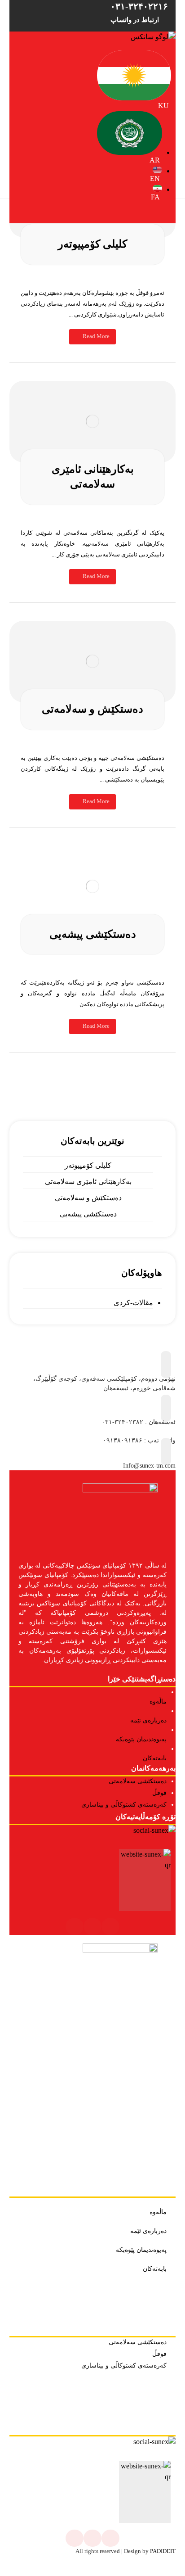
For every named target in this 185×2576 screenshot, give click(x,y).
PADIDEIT (163, 2551)
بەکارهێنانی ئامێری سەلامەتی (88, 1182)
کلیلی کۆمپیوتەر (88, 1165)
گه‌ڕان (93, 1065)
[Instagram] (110, 1926)
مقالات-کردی (133, 1303)
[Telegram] (92, 1926)
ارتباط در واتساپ (135, 20)
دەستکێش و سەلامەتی (88, 1198)
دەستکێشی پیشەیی (88, 1214)
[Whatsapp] (75, 1926)
